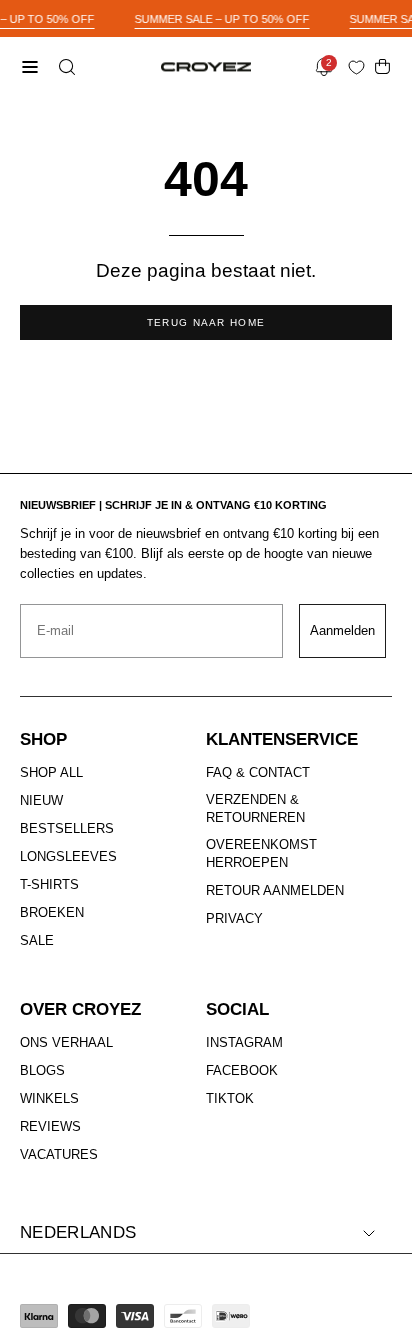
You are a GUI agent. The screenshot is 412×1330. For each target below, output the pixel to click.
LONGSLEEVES (68, 856)
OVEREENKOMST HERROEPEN (261, 853)
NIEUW (41, 800)
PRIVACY (234, 918)
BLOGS (42, 1070)
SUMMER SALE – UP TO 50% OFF (222, 19)
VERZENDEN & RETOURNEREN (255, 808)
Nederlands (78, 1232)
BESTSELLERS (67, 828)
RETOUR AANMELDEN (275, 891)
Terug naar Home (206, 322)
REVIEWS (50, 1126)
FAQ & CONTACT (258, 772)
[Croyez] (206, 67)
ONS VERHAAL (66, 1042)
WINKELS (49, 1098)
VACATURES (59, 1154)
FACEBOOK (242, 1070)
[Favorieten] (360, 67)
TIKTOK (230, 1098)
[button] (65, 67)
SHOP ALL (51, 772)
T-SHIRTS (49, 884)
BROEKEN (52, 912)
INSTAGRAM (244, 1042)
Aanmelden (342, 630)
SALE (37, 940)
